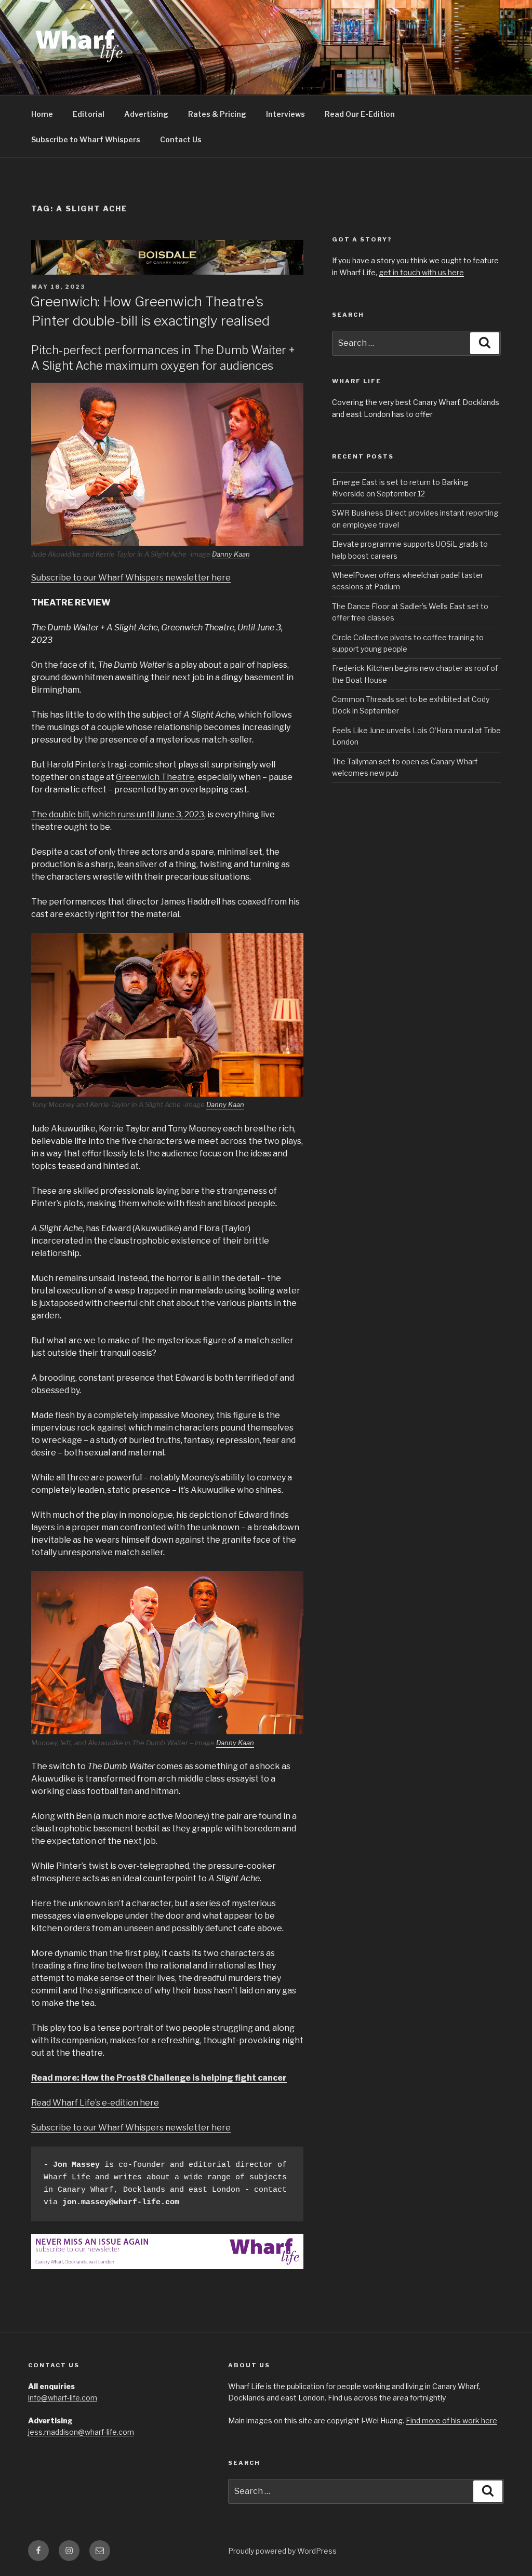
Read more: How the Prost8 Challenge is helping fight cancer (159, 2078)
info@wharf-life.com (63, 2398)
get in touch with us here (421, 272)
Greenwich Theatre (155, 777)
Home (42, 114)
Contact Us (181, 139)
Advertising (146, 114)
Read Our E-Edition (360, 114)
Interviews (285, 114)
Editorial (89, 114)
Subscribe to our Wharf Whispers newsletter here (131, 578)
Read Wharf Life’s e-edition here (95, 2103)
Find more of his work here (451, 2420)
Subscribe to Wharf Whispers (86, 139)
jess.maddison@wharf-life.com (81, 2432)
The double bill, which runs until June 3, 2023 (118, 814)
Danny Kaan (231, 554)
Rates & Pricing (217, 114)
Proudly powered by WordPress (282, 2551)
